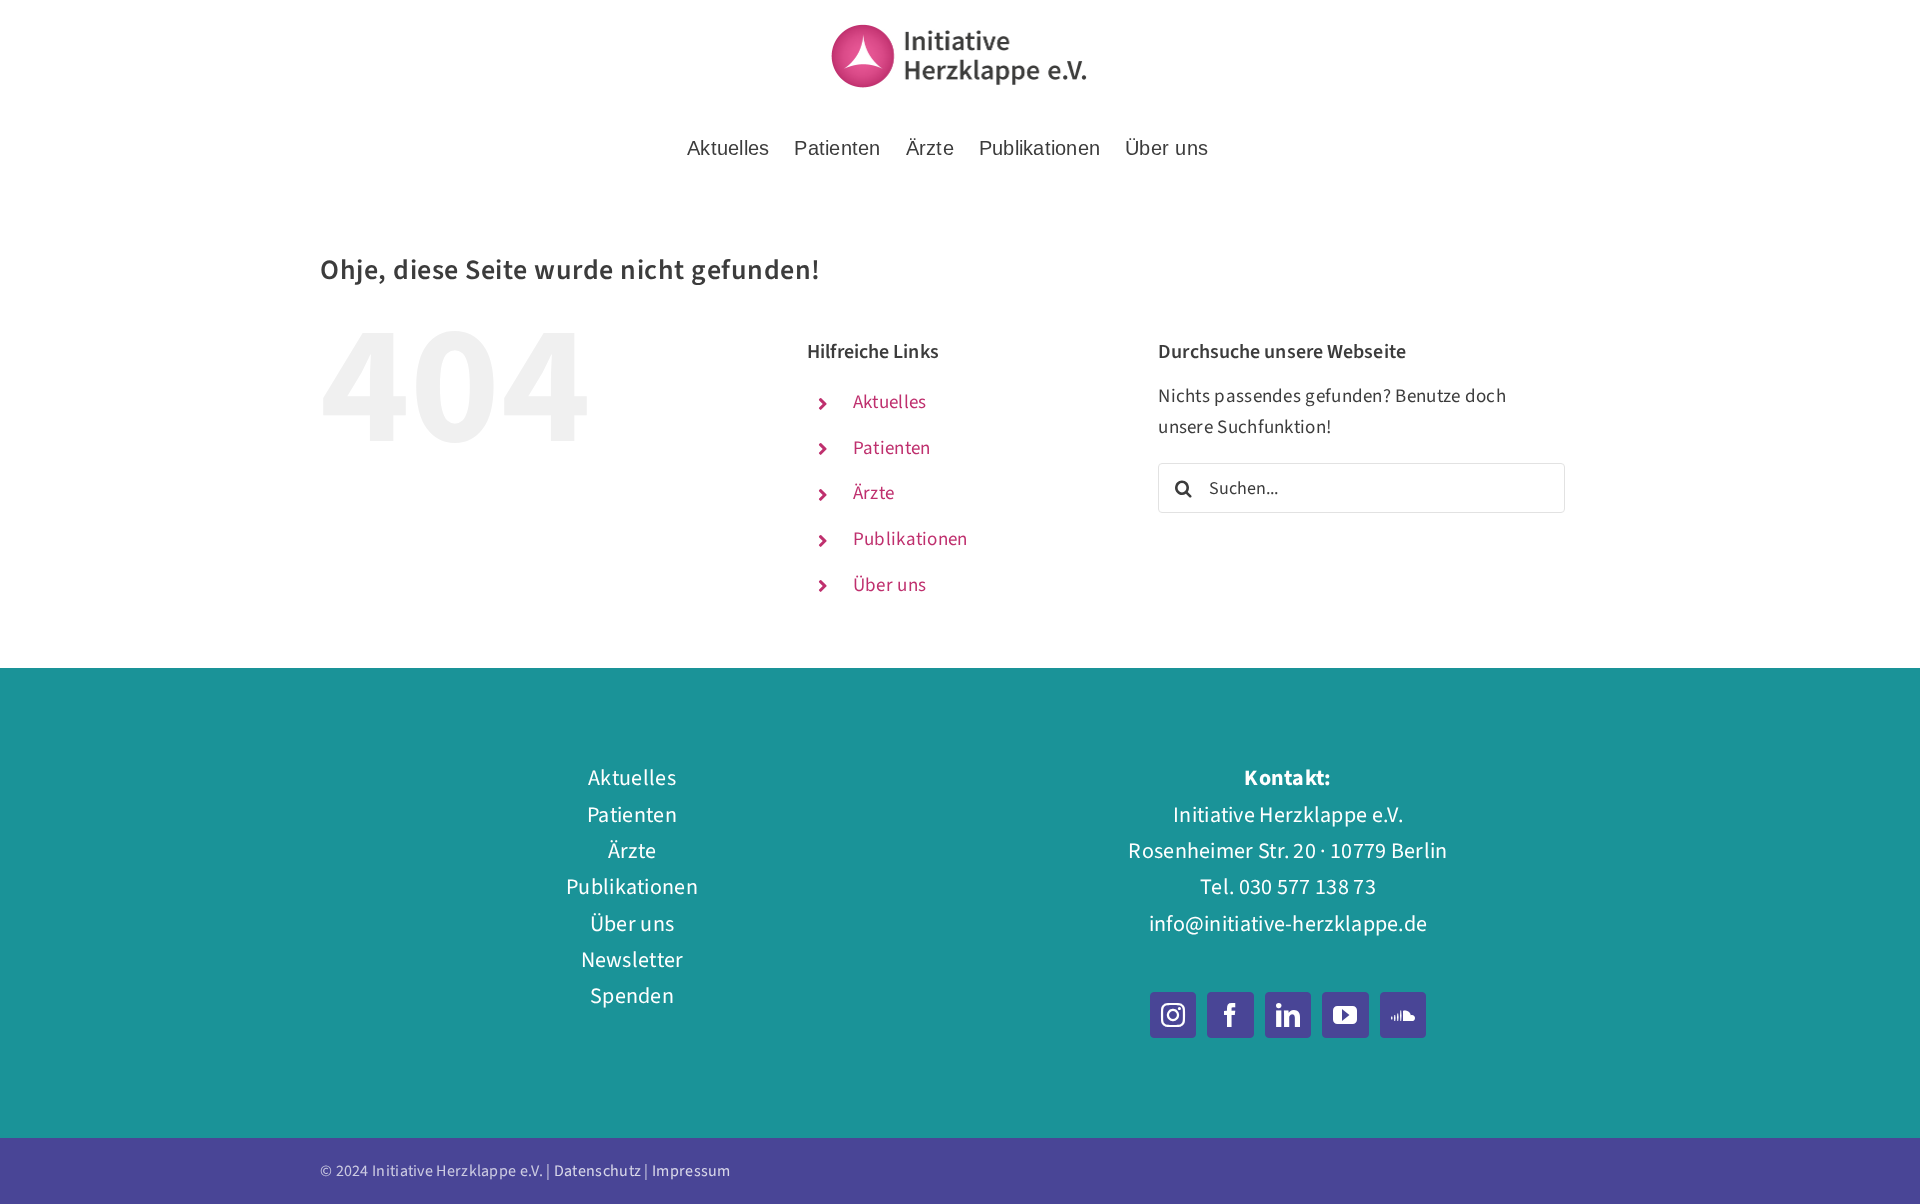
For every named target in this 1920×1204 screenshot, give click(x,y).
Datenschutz (597, 1171)
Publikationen (910, 539)
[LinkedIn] (1288, 1015)
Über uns (889, 585)
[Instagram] (1173, 1015)
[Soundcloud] (1403, 1015)
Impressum (691, 1171)
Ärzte (874, 493)
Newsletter (632, 960)
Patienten (892, 448)
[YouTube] (1345, 1015)
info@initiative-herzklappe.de (1288, 924)
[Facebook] (1230, 1015)
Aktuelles (890, 402)
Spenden (632, 996)
